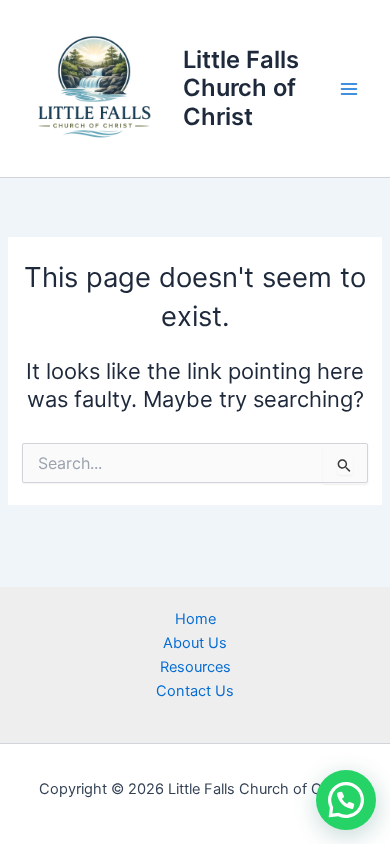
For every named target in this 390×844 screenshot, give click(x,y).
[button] (346, 800)
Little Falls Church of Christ (241, 88)
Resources (195, 667)
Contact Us (195, 691)
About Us (195, 643)
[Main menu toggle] (349, 89)
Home (195, 619)
